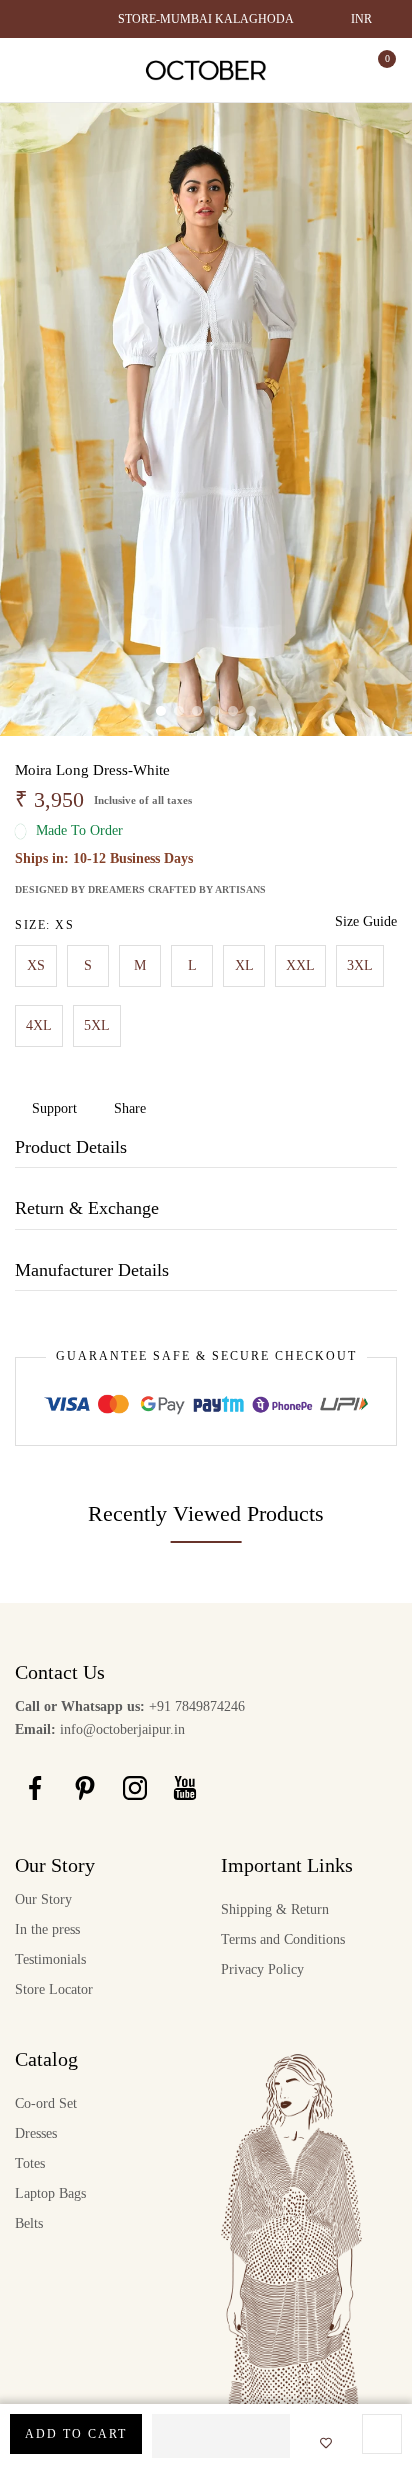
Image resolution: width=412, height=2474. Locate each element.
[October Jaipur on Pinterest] (85, 1787)
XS (36, 965)
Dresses (36, 2133)
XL (244, 965)
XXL (300, 965)
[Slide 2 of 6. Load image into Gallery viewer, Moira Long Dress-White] (179, 711)
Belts (29, 2223)
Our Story (43, 1899)
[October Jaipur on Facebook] (35, 1787)
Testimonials (50, 1959)
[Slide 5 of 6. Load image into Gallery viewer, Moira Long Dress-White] (233, 711)
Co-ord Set (46, 2103)
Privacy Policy (262, 1969)
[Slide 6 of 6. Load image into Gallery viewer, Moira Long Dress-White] (251, 711)
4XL (39, 1025)
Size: (44, 925)
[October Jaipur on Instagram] (135, 1787)
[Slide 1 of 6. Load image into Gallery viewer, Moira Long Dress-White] (161, 711)
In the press (47, 1929)
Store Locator (54, 1989)
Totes (30, 2163)
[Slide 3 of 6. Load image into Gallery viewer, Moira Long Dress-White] (197, 711)
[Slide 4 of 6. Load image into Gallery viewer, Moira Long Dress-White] (215, 711)
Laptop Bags (50, 2193)
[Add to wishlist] (320, 2444)
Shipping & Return (275, 1909)
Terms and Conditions (283, 1939)
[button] (221, 2436)
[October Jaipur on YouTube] (185, 1787)
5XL (97, 1025)
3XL (360, 965)
